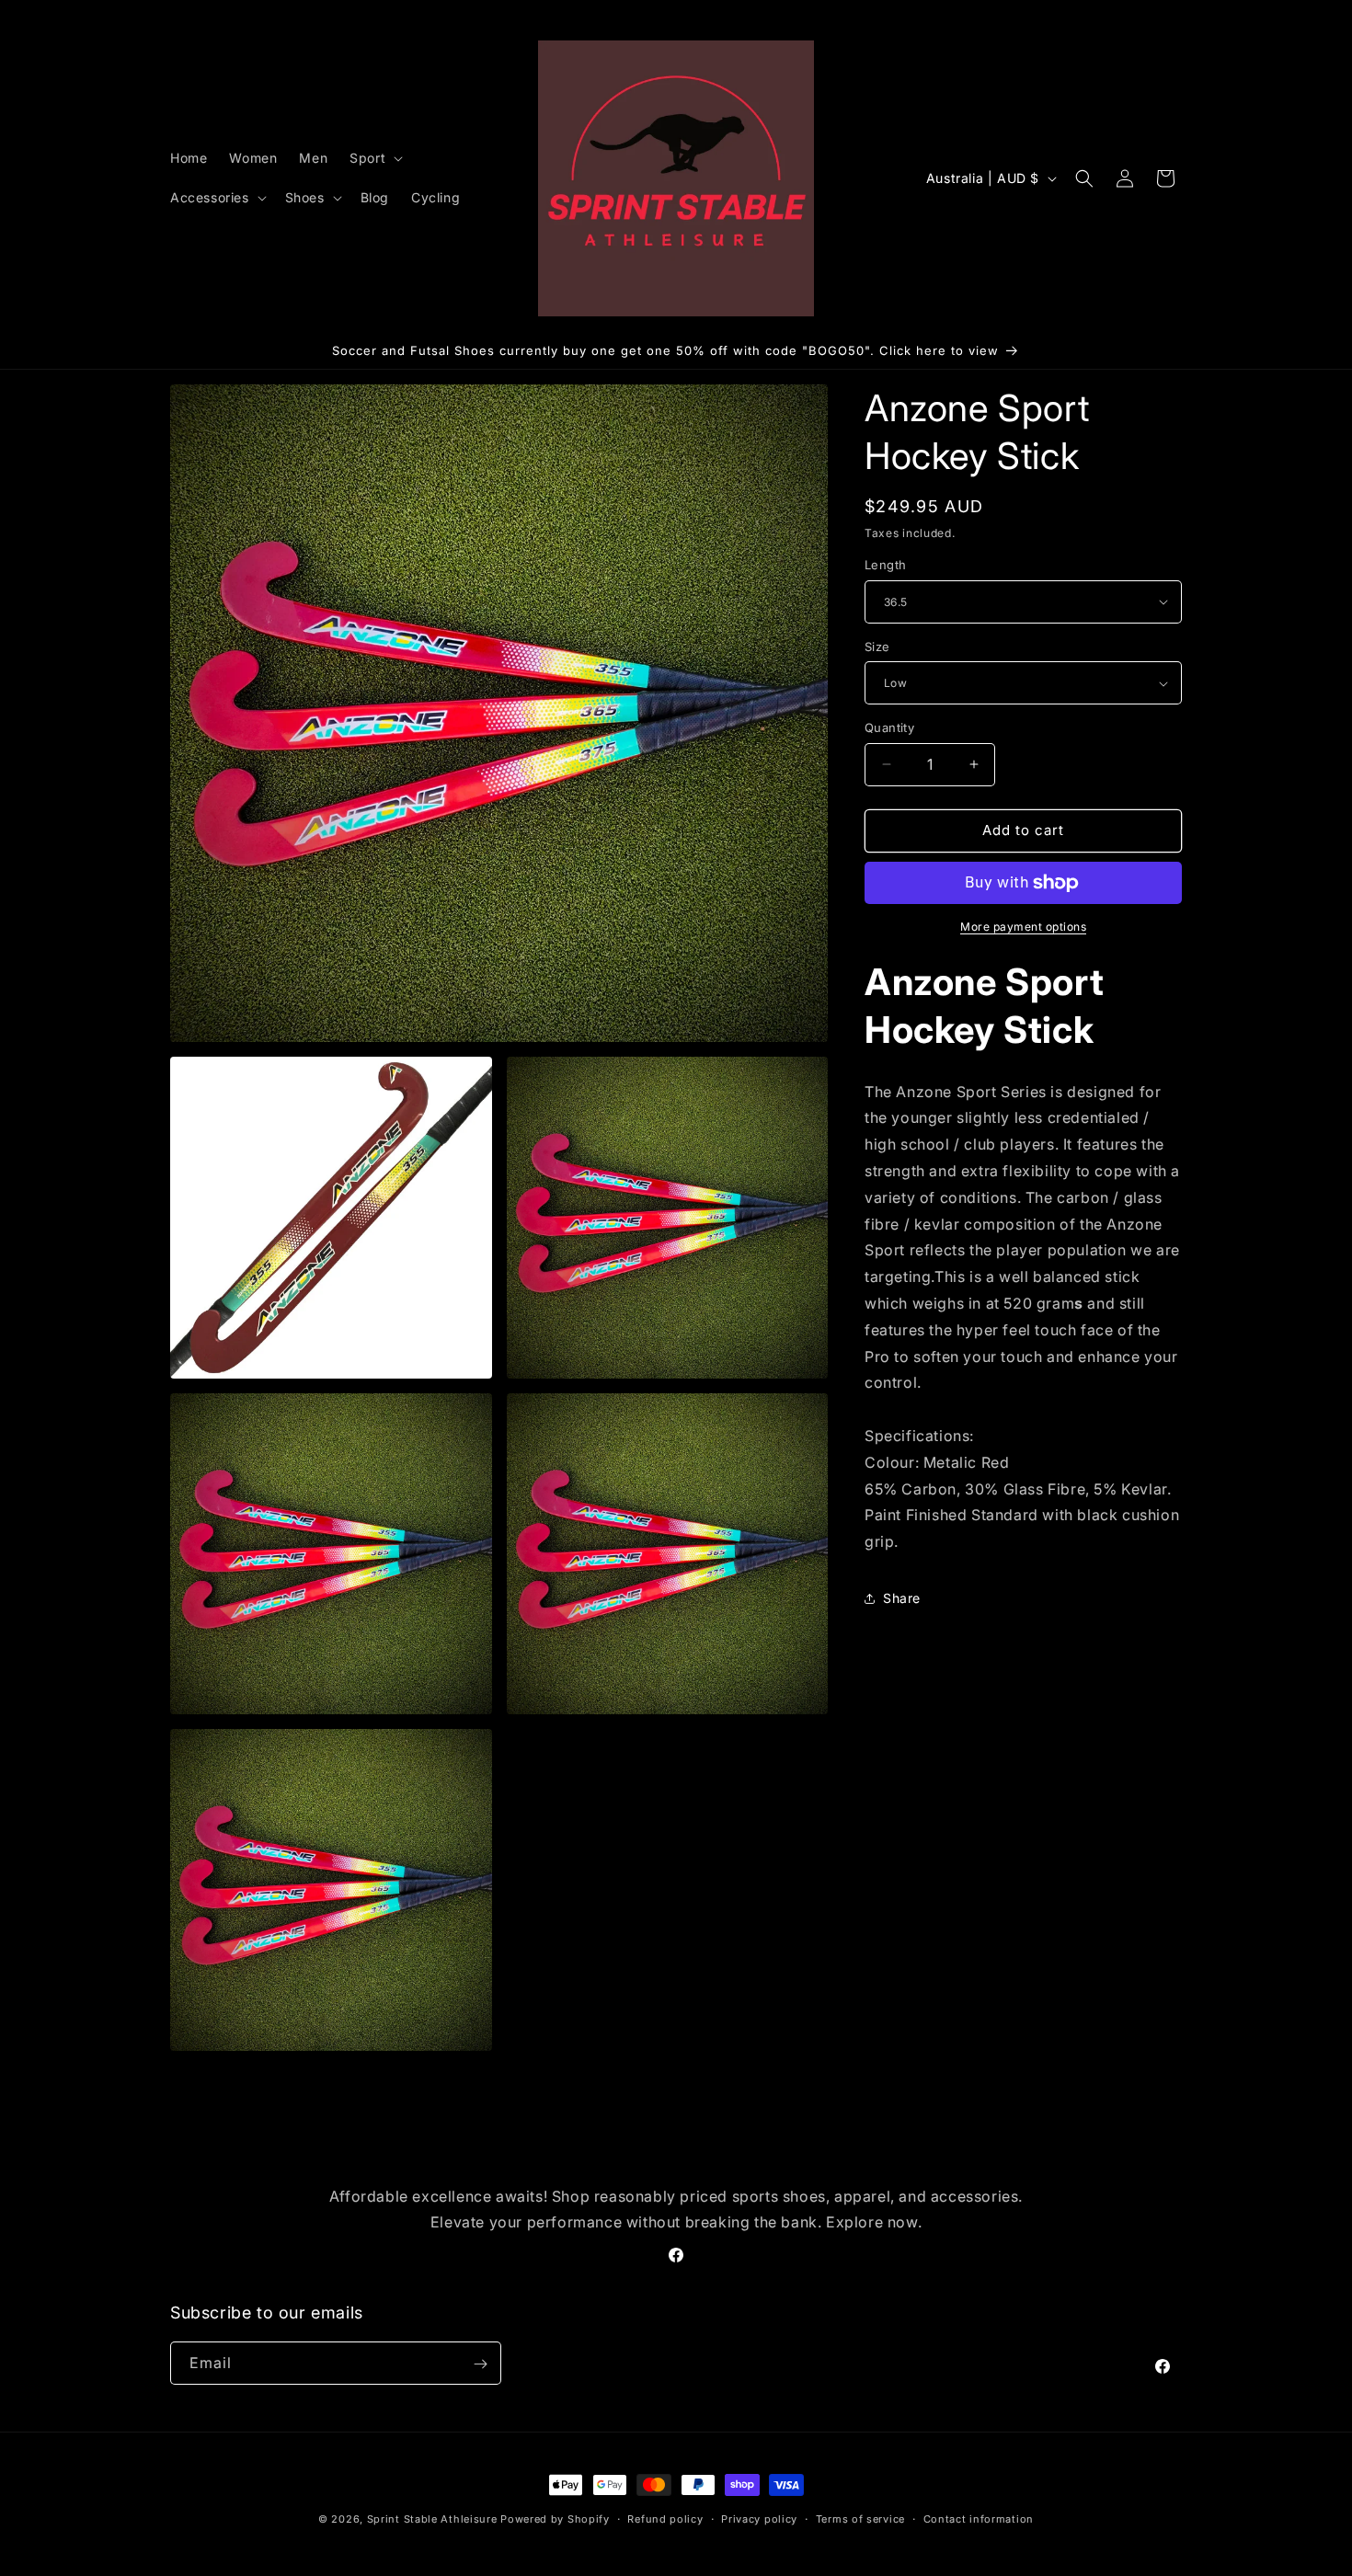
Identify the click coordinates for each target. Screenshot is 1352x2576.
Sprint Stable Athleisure (432, 2519)
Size (877, 647)
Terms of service (860, 2518)
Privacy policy (759, 2518)
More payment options (1023, 927)
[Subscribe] (480, 2364)
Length (885, 565)
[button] (374, 158)
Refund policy (665, 2518)
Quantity (889, 727)
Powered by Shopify (555, 2519)
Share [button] (902, 1598)
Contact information (979, 2518)
